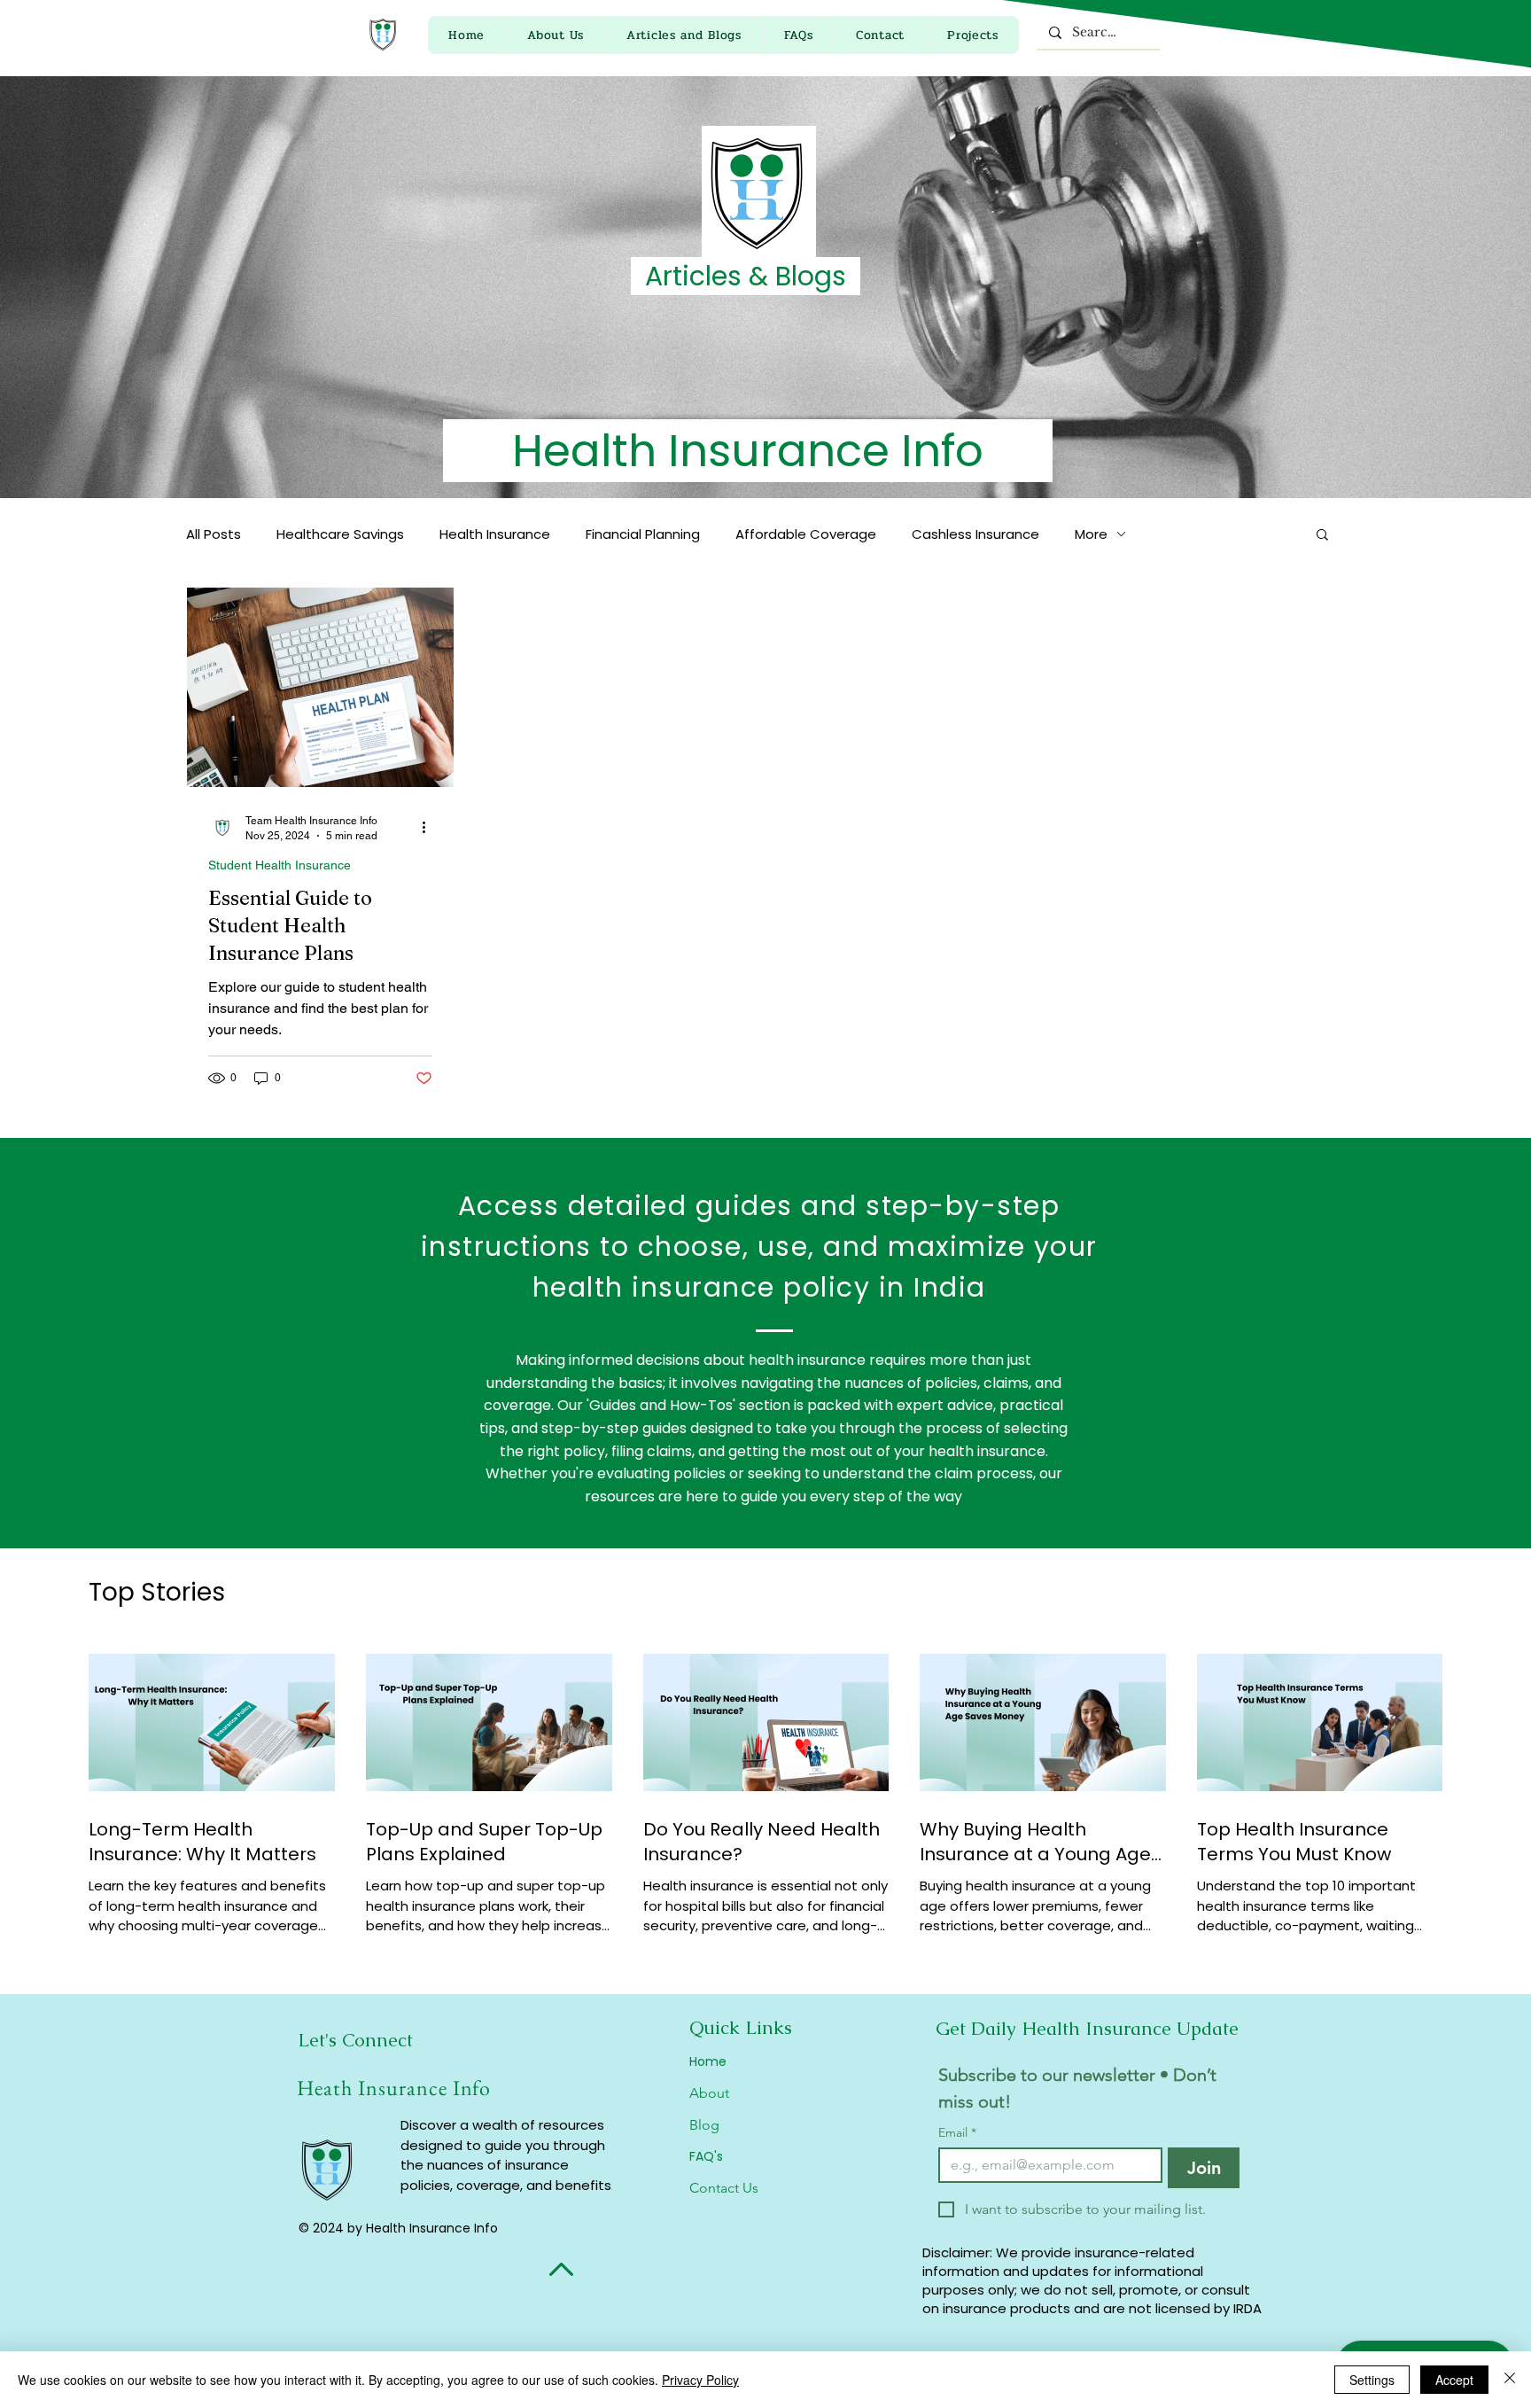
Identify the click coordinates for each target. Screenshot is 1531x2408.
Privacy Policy (700, 2380)
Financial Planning (643, 534)
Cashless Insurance (975, 534)
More (1091, 534)
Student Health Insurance (280, 865)
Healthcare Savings (340, 534)
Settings (1372, 2380)
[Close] (1510, 2380)
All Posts (214, 534)
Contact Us (724, 2188)
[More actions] (430, 827)
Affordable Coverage (806, 534)
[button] (1322, 536)
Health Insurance (495, 534)
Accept (1454, 2380)
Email (957, 2133)
